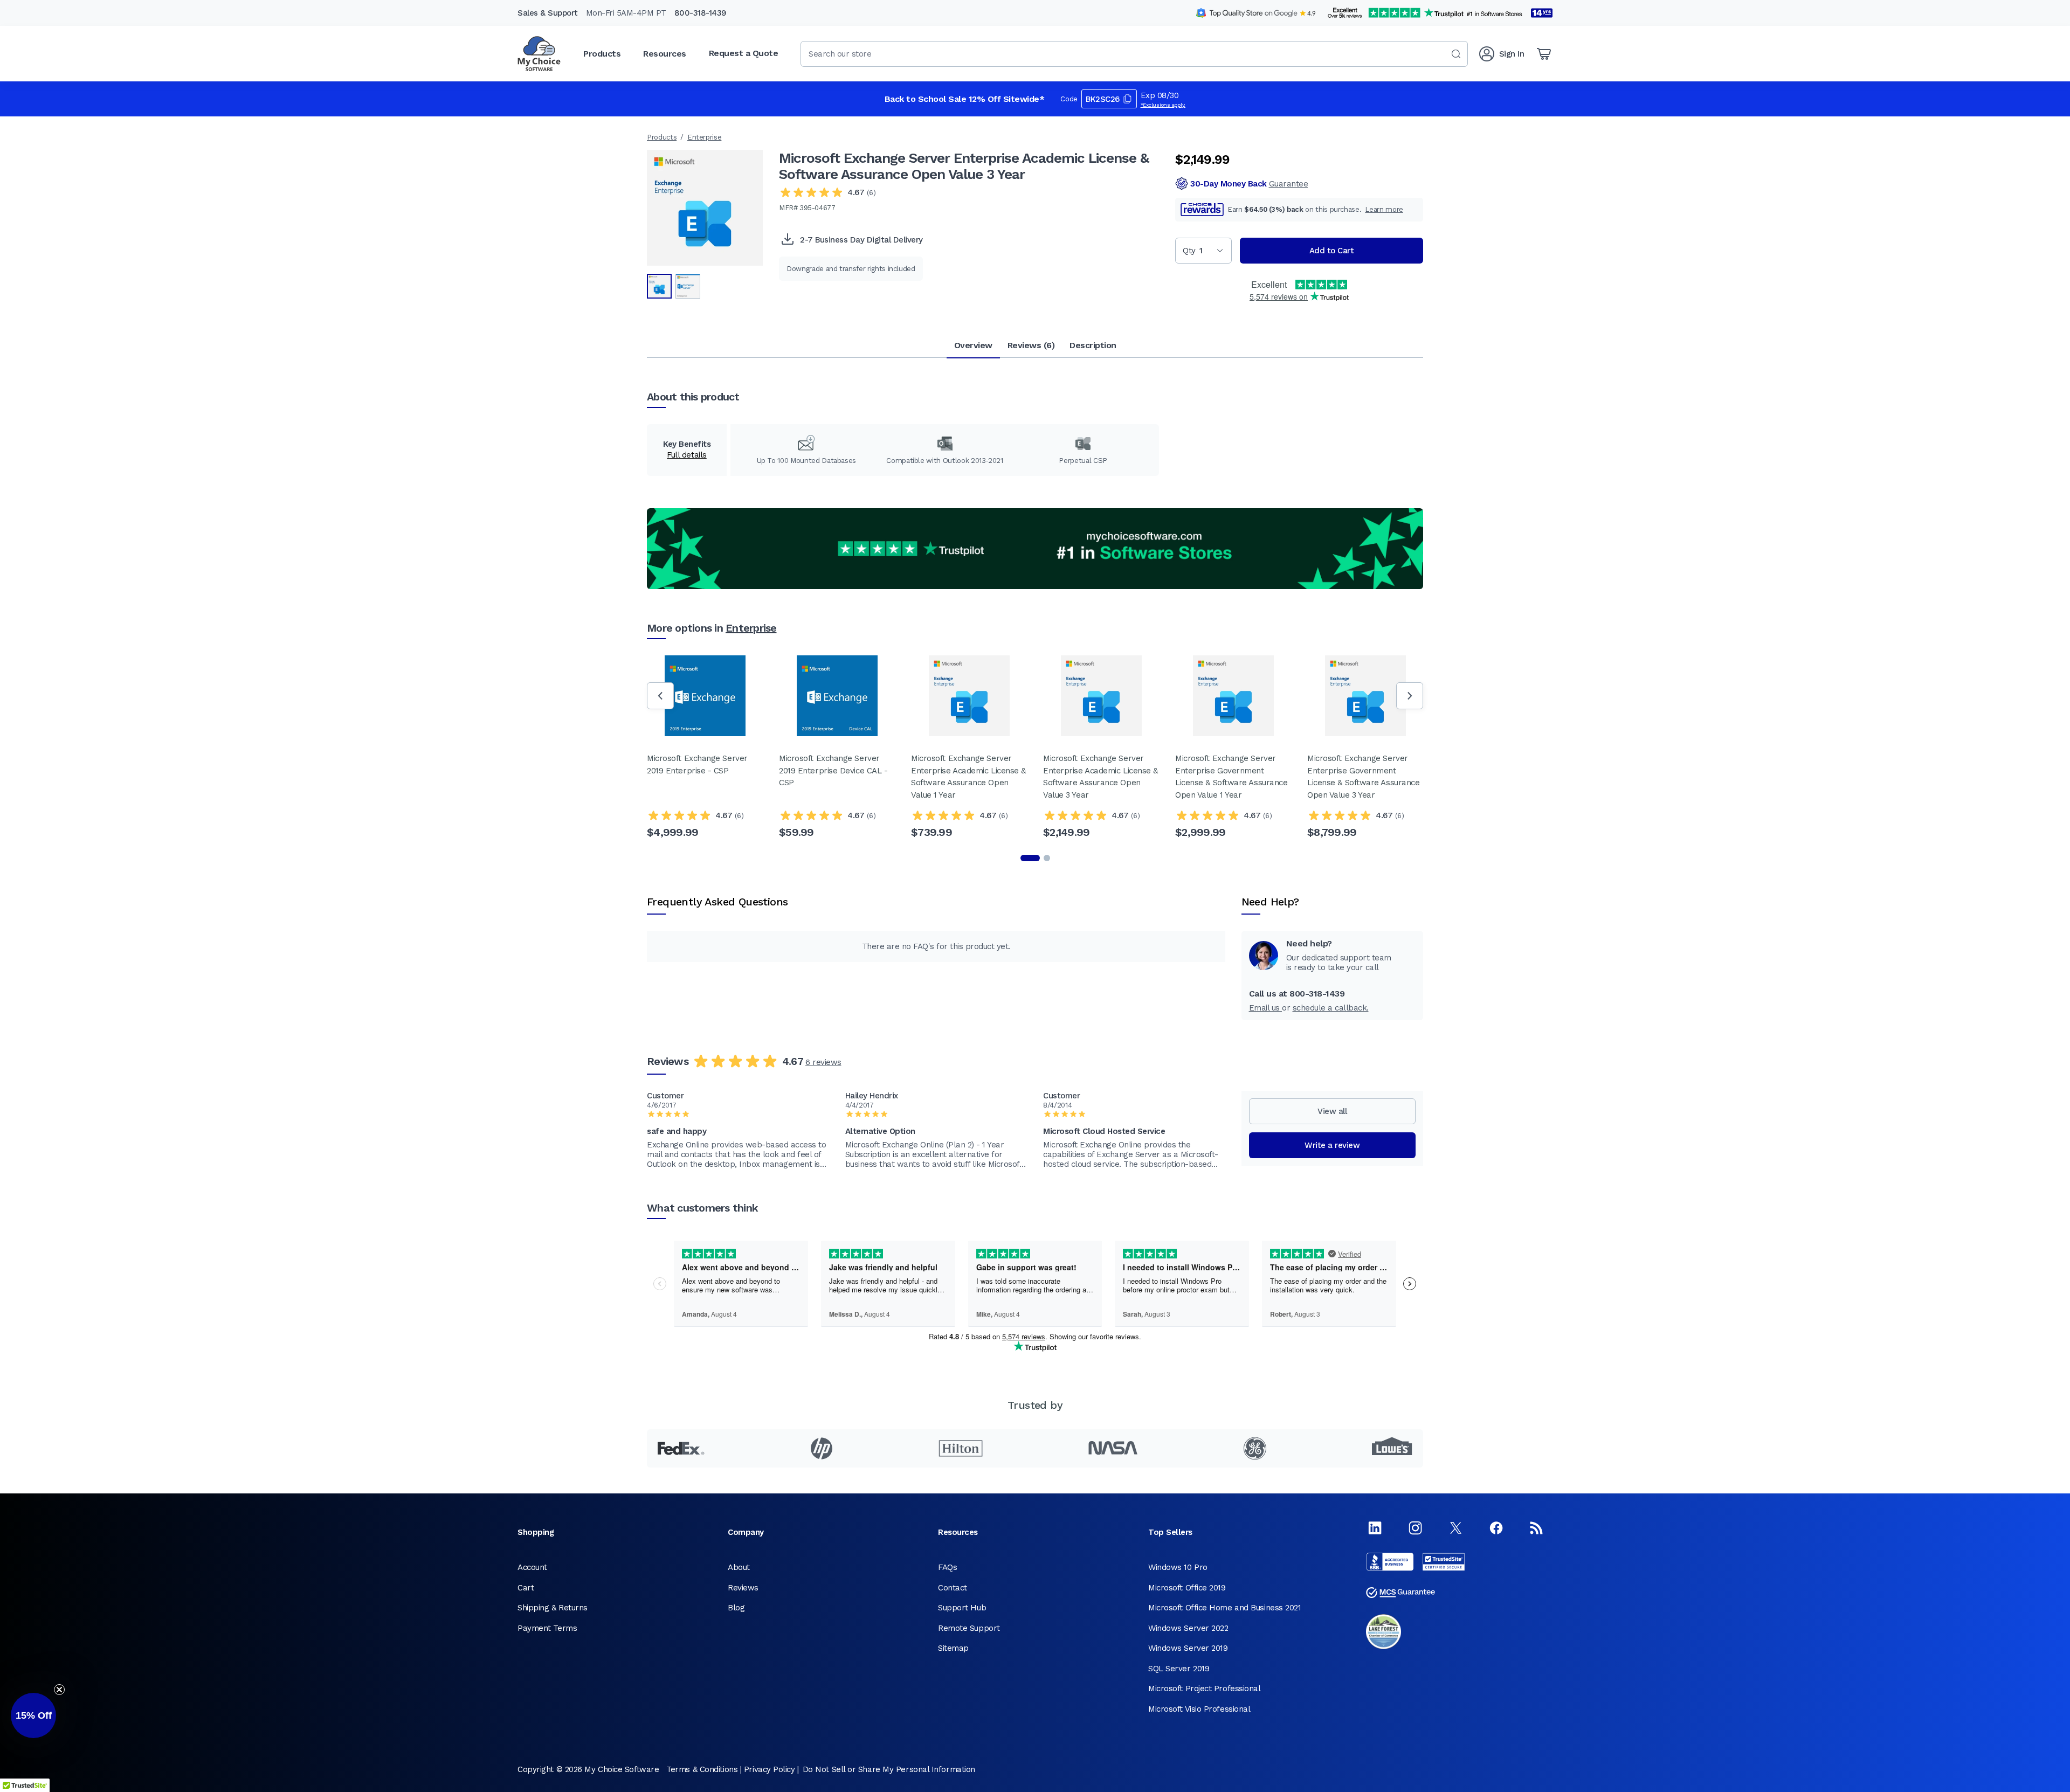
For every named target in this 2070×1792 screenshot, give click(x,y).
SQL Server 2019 (1179, 1669)
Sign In (1512, 54)
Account (532, 1567)
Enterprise (705, 137)
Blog (736, 1608)
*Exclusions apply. (1163, 105)
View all (1332, 1111)
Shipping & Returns (553, 1608)
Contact (953, 1588)
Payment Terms (547, 1628)
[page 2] (1047, 858)
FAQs (947, 1567)
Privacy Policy (770, 1769)
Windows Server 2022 (1188, 1628)
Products (662, 137)
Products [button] (602, 54)
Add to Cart (1332, 251)
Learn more (1384, 209)
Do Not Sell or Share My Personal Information (889, 1769)
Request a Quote (744, 53)
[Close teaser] (59, 1690)
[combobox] (1134, 54)
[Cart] (1544, 54)
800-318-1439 (701, 13)
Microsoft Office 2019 (1187, 1588)
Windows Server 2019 (1188, 1648)
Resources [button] (665, 54)
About (739, 1567)
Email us (1266, 1008)
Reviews (743, 1588)
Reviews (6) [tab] (1031, 345)
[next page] (1410, 696)
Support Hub (962, 1608)
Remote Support (969, 1628)
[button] (33, 1715)
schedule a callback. (1331, 1008)
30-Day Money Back (1249, 184)
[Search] (1456, 54)
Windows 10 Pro (1178, 1567)
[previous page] (660, 696)
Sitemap (953, 1648)
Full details (687, 455)
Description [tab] (1093, 345)
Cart (526, 1588)
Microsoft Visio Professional (1199, 1709)
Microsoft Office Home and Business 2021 (1224, 1608)
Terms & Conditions (702, 1769)
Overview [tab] (973, 345)
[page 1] (1030, 858)
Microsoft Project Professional (1205, 1689)
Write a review (1332, 1145)
